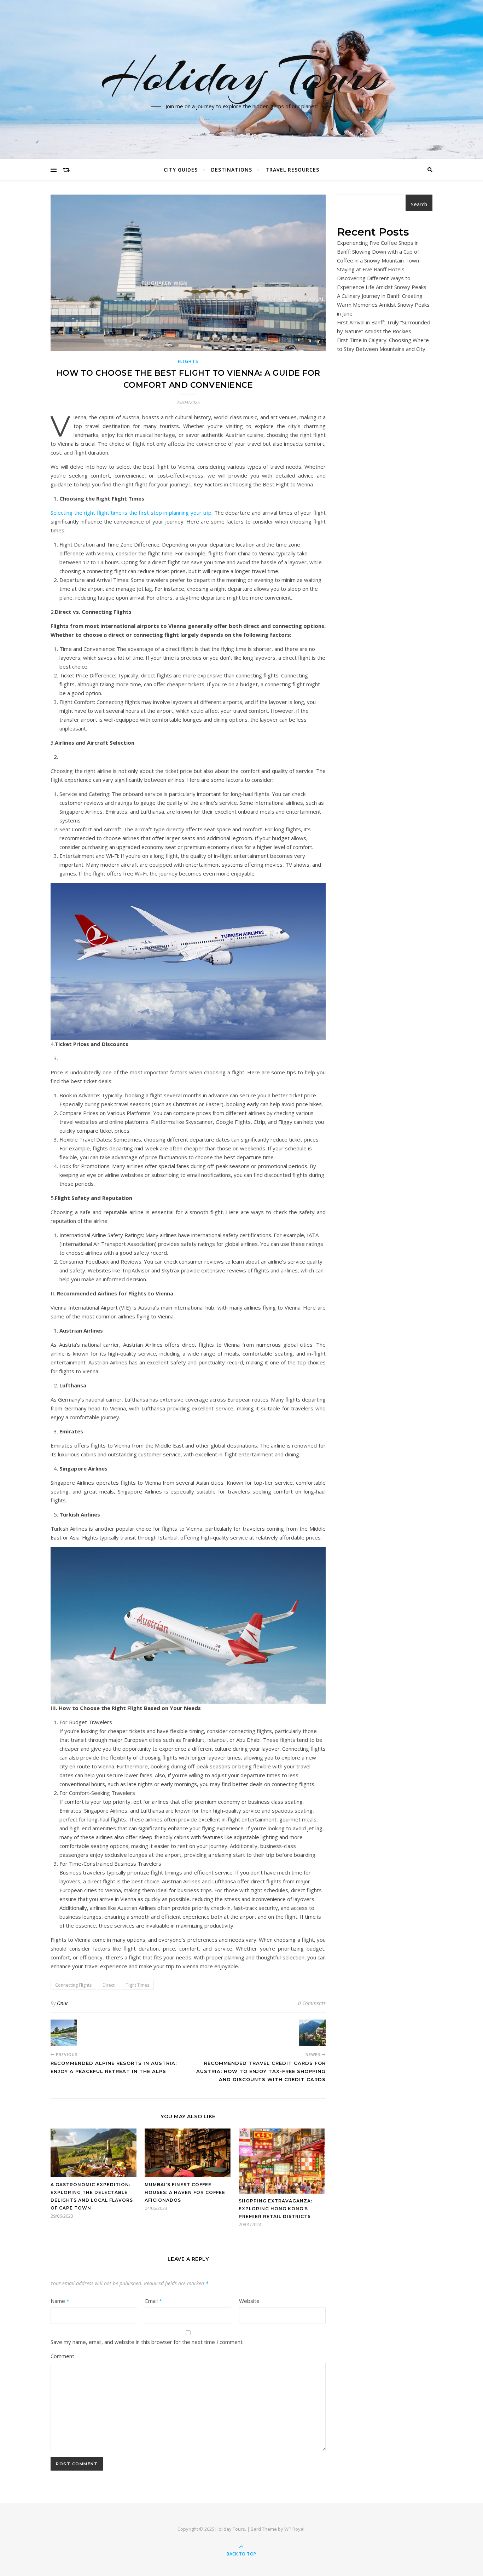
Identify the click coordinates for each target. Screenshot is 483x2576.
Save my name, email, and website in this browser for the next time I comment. (147, 2342)
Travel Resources (292, 170)
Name (60, 2301)
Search (419, 204)
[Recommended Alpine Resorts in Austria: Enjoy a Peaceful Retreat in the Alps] (64, 2033)
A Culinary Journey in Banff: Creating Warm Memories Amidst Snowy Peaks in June (383, 305)
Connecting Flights (73, 1985)
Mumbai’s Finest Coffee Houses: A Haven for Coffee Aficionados (185, 2192)
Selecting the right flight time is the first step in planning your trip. (132, 513)
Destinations (232, 170)
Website (249, 2301)
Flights (188, 361)
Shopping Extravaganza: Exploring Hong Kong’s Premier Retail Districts (275, 2209)
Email (153, 2301)
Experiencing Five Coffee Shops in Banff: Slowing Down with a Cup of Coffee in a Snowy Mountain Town (378, 252)
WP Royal (294, 2529)
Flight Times (137, 1985)
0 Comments (312, 2003)
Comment (62, 2356)
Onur (63, 2003)
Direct (109, 1985)
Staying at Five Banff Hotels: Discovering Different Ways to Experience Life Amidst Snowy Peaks (382, 278)
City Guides (181, 170)
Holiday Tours (242, 75)
